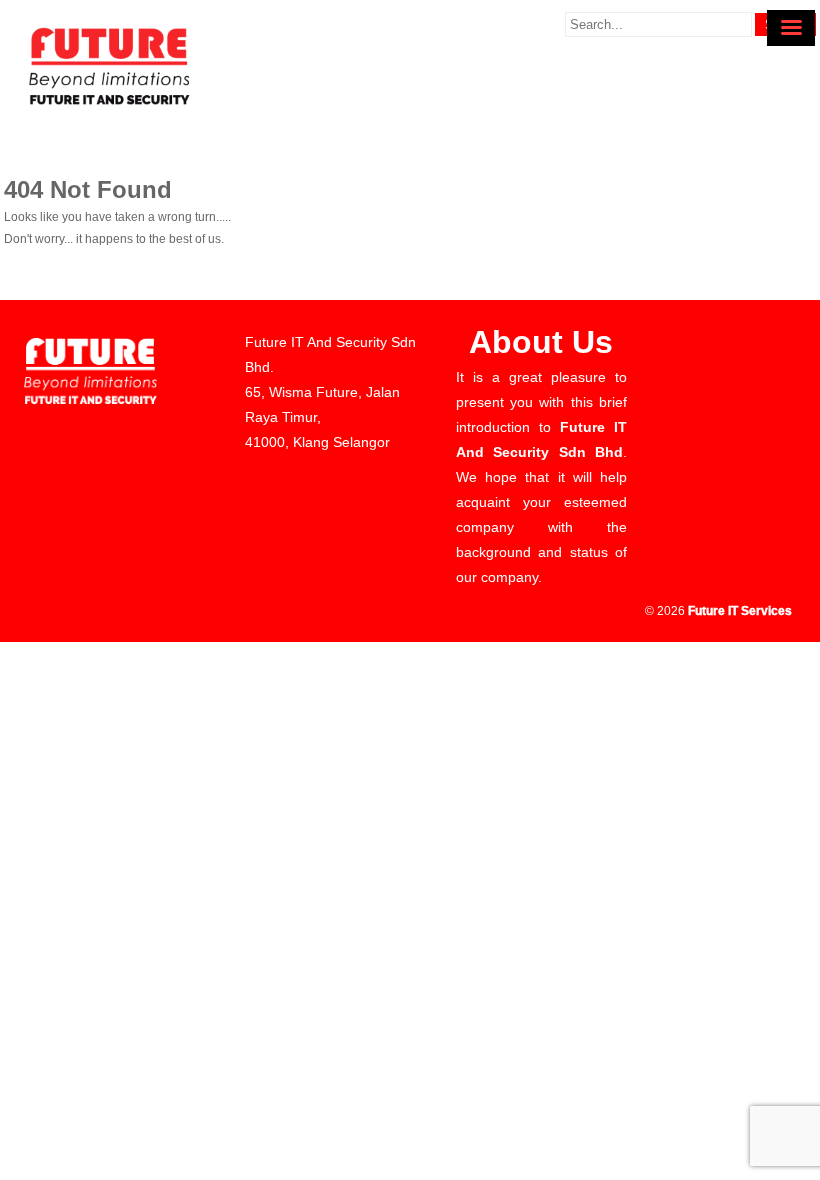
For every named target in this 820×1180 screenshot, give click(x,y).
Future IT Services (740, 611)
